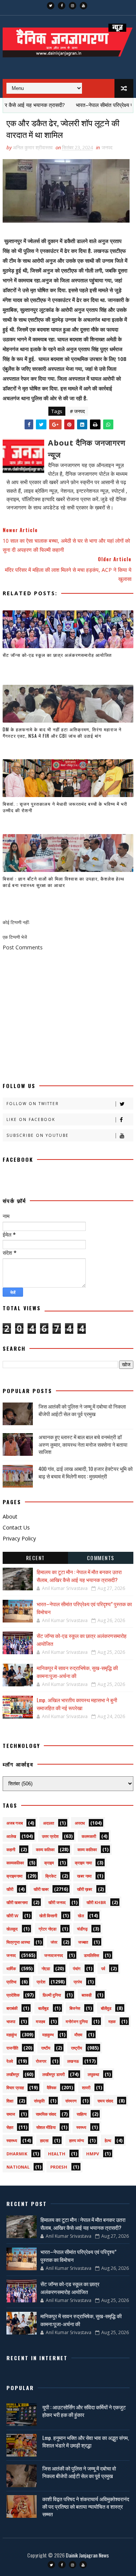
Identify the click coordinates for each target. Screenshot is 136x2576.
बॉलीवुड (106, 2008)
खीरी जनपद (57, 1902)
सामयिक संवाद (46, 2114)
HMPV (93, 2154)
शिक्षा (10, 2101)
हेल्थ (108, 2140)
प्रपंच (78, 1982)
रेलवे (10, 2061)
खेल (81, 1916)
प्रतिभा (11, 1982)
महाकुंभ (12, 2035)
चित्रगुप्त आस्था (18, 1942)
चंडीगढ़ (82, 1929)
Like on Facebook (31, 1119)
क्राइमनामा (14, 1876)
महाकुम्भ (48, 2035)
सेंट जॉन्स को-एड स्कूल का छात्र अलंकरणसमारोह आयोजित (57, 655)
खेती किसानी (48, 1916)
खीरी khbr (96, 1902)
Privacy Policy (19, 1538)
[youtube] (83, 6)
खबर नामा (84, 1876)
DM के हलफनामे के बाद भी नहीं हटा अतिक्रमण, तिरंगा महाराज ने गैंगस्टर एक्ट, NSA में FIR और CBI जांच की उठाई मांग (62, 732)
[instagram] (73, 6)
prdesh (59, 2167)
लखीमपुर (13, 2074)
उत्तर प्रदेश (50, 1836)
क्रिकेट (51, 1876)
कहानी (11, 1849)
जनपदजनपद (54, 1955)
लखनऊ (73, 2061)
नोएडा (46, 1968)
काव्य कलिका (45, 1849)
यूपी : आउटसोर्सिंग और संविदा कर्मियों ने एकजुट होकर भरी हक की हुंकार (84, 2411)
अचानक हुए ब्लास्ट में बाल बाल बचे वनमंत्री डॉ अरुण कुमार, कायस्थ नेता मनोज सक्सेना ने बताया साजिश (83, 1444)
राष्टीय (46, 2048)
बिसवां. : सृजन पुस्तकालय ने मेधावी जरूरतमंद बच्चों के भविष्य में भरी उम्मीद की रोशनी (65, 807)
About (10, 1516)
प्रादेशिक (13, 1995)
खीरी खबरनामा (17, 1902)
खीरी (10, 1889)
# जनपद (77, 411)
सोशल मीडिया (46, 2127)
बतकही (87, 1995)
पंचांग (77, 1968)
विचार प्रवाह (15, 2088)
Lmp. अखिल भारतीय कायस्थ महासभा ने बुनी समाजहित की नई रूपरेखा (77, 1704)
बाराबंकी (12, 2008)
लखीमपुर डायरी (53, 2074)
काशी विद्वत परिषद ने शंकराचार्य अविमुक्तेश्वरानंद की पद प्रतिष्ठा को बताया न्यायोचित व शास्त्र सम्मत (86, 2506)
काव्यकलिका (15, 1863)
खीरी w (12, 1916)
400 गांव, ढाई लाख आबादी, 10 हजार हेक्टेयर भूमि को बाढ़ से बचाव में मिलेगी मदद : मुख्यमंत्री (86, 1472)
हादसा (44, 2140)
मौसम (78, 2035)
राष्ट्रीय (76, 2048)
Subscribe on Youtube (38, 1135)
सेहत (10, 2127)
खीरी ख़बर (85, 1889)
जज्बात (83, 1942)
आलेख (11, 1836)
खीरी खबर (41, 1889)
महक (112, 2021)
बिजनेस (75, 2008)
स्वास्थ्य (12, 2140)
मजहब (40, 2021)
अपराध (80, 1823)
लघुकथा (93, 2074)
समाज (11, 2114)
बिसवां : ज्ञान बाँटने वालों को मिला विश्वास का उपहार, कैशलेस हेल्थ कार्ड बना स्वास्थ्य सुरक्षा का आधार (63, 882)
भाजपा (11, 2021)
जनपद (107, 147)
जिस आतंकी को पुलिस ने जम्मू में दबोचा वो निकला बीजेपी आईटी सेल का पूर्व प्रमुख (82, 1410)
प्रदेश (41, 1982)
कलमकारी (89, 1836)
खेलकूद (12, 1929)
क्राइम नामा (83, 1863)
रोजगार (41, 2061)
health (57, 2154)
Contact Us (16, 1527)
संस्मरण (71, 2101)
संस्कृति (39, 2101)
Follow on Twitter (33, 1104)
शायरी (86, 2088)
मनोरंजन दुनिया (77, 2021)
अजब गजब (15, 1823)
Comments (101, 1558)
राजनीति (12, 2048)
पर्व (103, 1968)
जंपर (54, 1942)
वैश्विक (52, 2088)
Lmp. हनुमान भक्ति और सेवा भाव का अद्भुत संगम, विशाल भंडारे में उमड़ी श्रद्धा (86, 2441)
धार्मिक (11, 1968)
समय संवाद (105, 2101)
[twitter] (51, 6)
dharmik (17, 2154)
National (18, 2167)
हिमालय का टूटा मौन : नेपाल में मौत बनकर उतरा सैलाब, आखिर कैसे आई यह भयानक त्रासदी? (79, 1576)
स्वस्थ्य (81, 2127)
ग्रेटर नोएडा (47, 1929)
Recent (36, 1558)
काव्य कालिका (87, 1849)
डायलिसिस (91, 1955)
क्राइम (49, 1863)
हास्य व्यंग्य (76, 2140)
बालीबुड (43, 2008)
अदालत (49, 1823)
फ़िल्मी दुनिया (52, 1995)
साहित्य (82, 2114)
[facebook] (62, 6)
